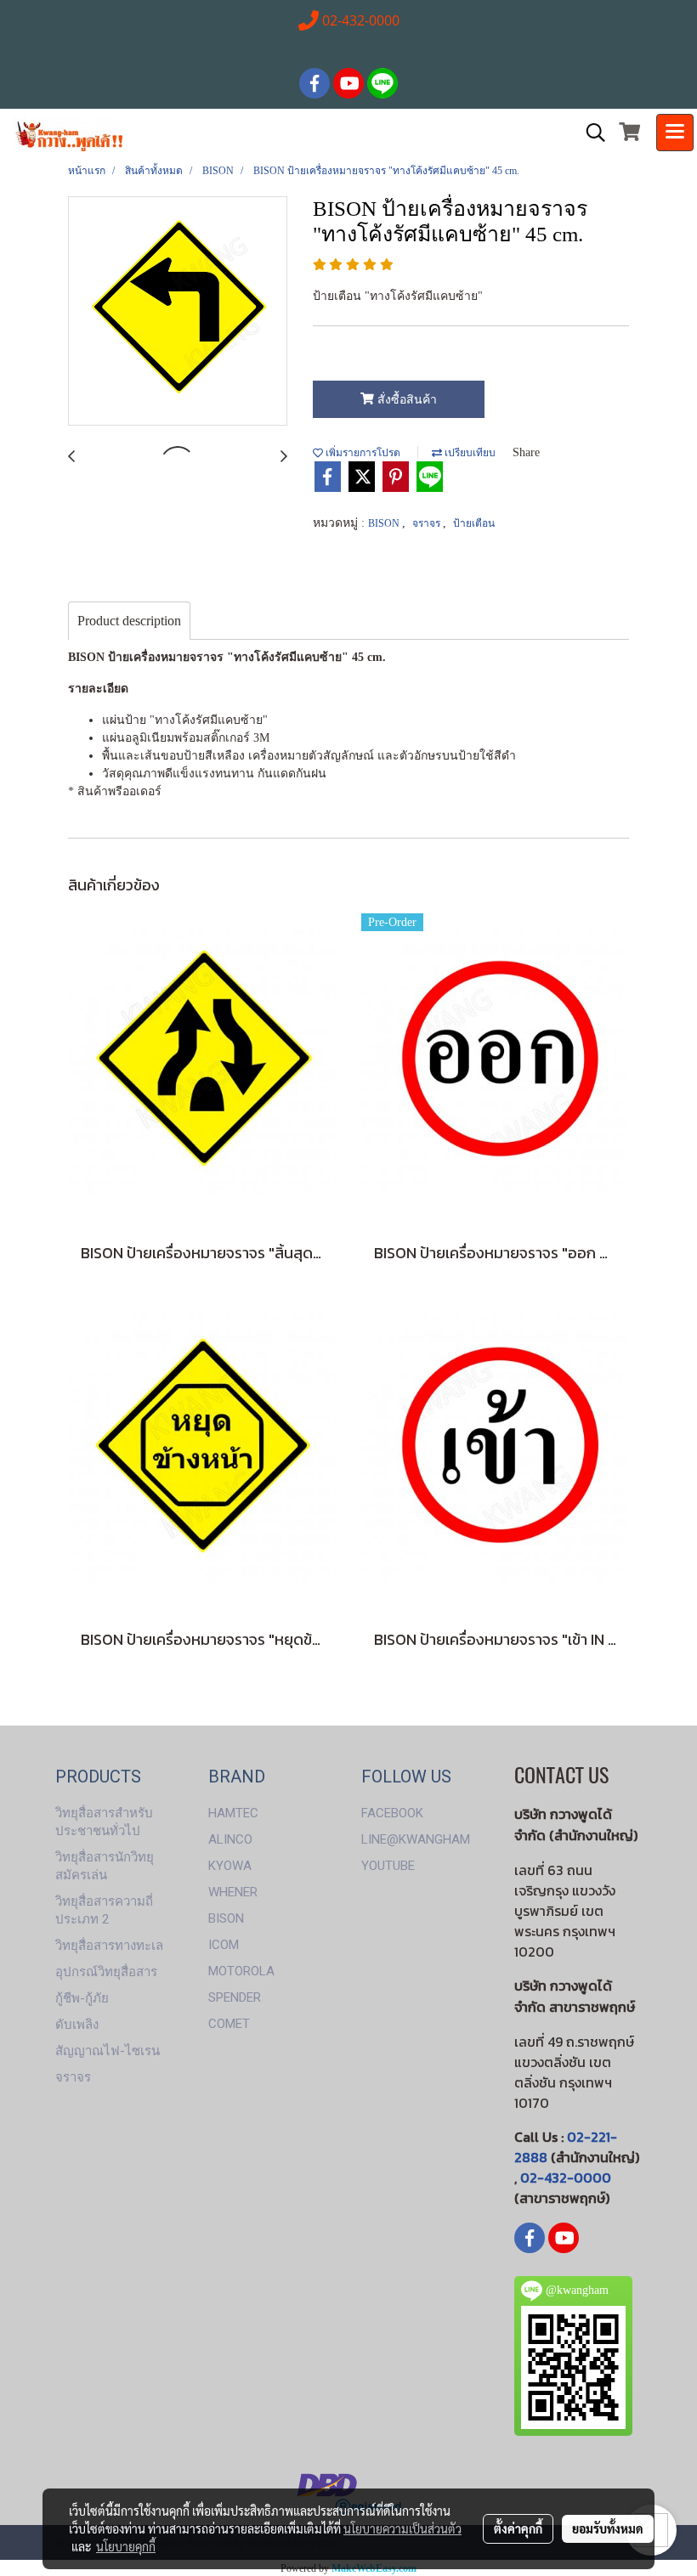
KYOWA (230, 1866)
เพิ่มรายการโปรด (362, 453)
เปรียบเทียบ (469, 453)
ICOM (224, 1945)
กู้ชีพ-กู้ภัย (82, 1998)
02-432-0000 (566, 2178)
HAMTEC (233, 1813)
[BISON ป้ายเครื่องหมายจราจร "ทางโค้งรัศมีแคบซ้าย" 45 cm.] (178, 312)
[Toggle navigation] (675, 133)
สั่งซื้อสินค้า (405, 400)
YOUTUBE (388, 1866)
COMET (229, 2024)
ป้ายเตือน (474, 523)
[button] (590, 133)
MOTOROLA (241, 1971)
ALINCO (230, 1839)
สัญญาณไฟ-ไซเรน (108, 2051)
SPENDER (235, 1997)
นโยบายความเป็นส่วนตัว (402, 2528)
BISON (385, 523)
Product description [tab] (129, 621)
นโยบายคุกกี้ (126, 2546)
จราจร (428, 523)
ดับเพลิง (77, 2025)
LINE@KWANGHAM (416, 1839)
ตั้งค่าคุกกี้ (518, 2528)
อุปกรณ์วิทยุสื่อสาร (106, 1972)
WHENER (233, 1892)
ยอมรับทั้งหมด (608, 2528)
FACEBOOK (392, 1813)
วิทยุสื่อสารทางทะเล (109, 1946)
